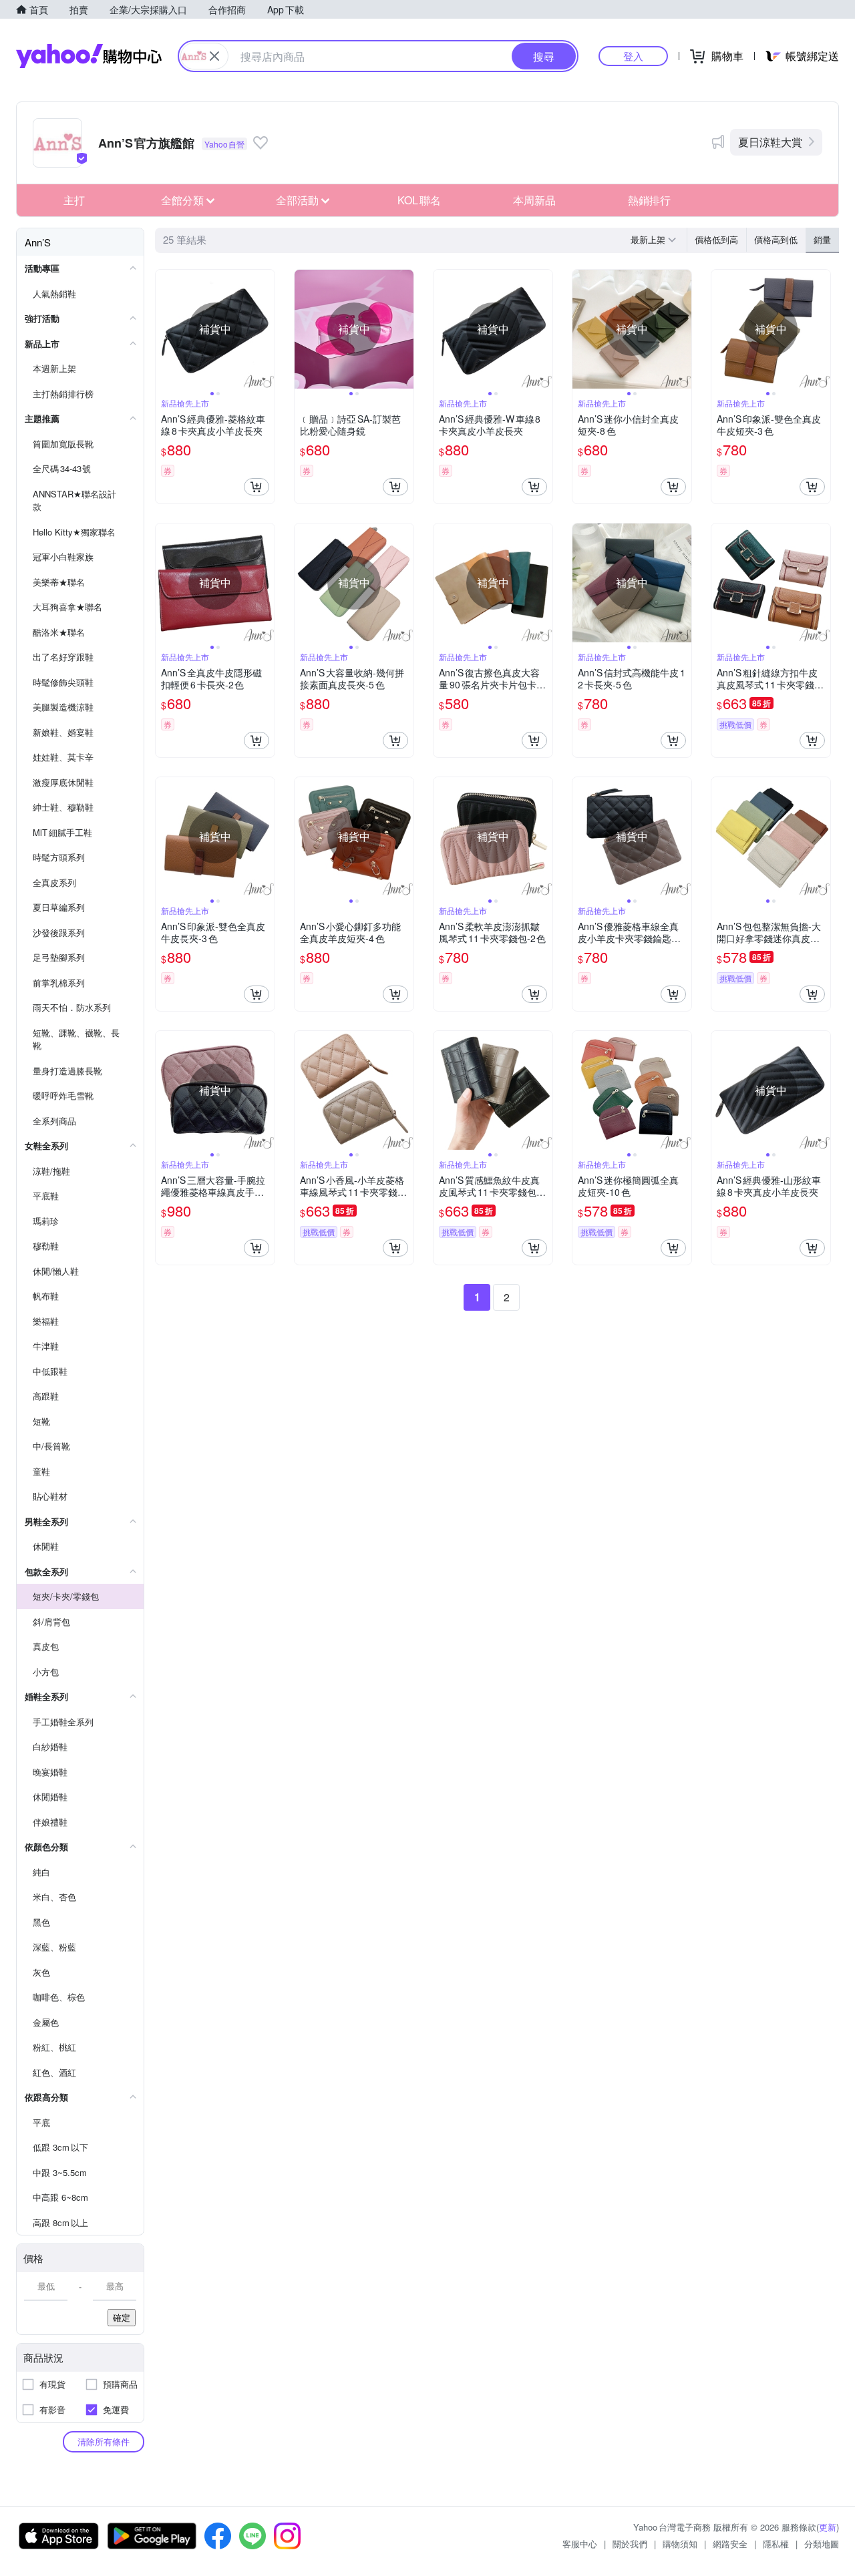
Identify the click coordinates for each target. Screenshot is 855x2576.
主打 (74, 200)
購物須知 (680, 2544)
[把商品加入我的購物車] (256, 487)
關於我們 (630, 2544)
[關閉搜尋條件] (214, 56)
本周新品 (534, 200)
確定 (122, 2317)
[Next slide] (266, 329)
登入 (633, 56)
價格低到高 (716, 239)
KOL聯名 (419, 200)
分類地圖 (822, 2544)
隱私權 (776, 2544)
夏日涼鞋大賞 (770, 142)
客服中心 (580, 2544)
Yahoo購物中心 (89, 56)
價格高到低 (776, 239)
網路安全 (730, 2544)
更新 (828, 2527)
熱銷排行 (649, 200)
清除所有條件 (104, 2441)
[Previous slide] (164, 329)
